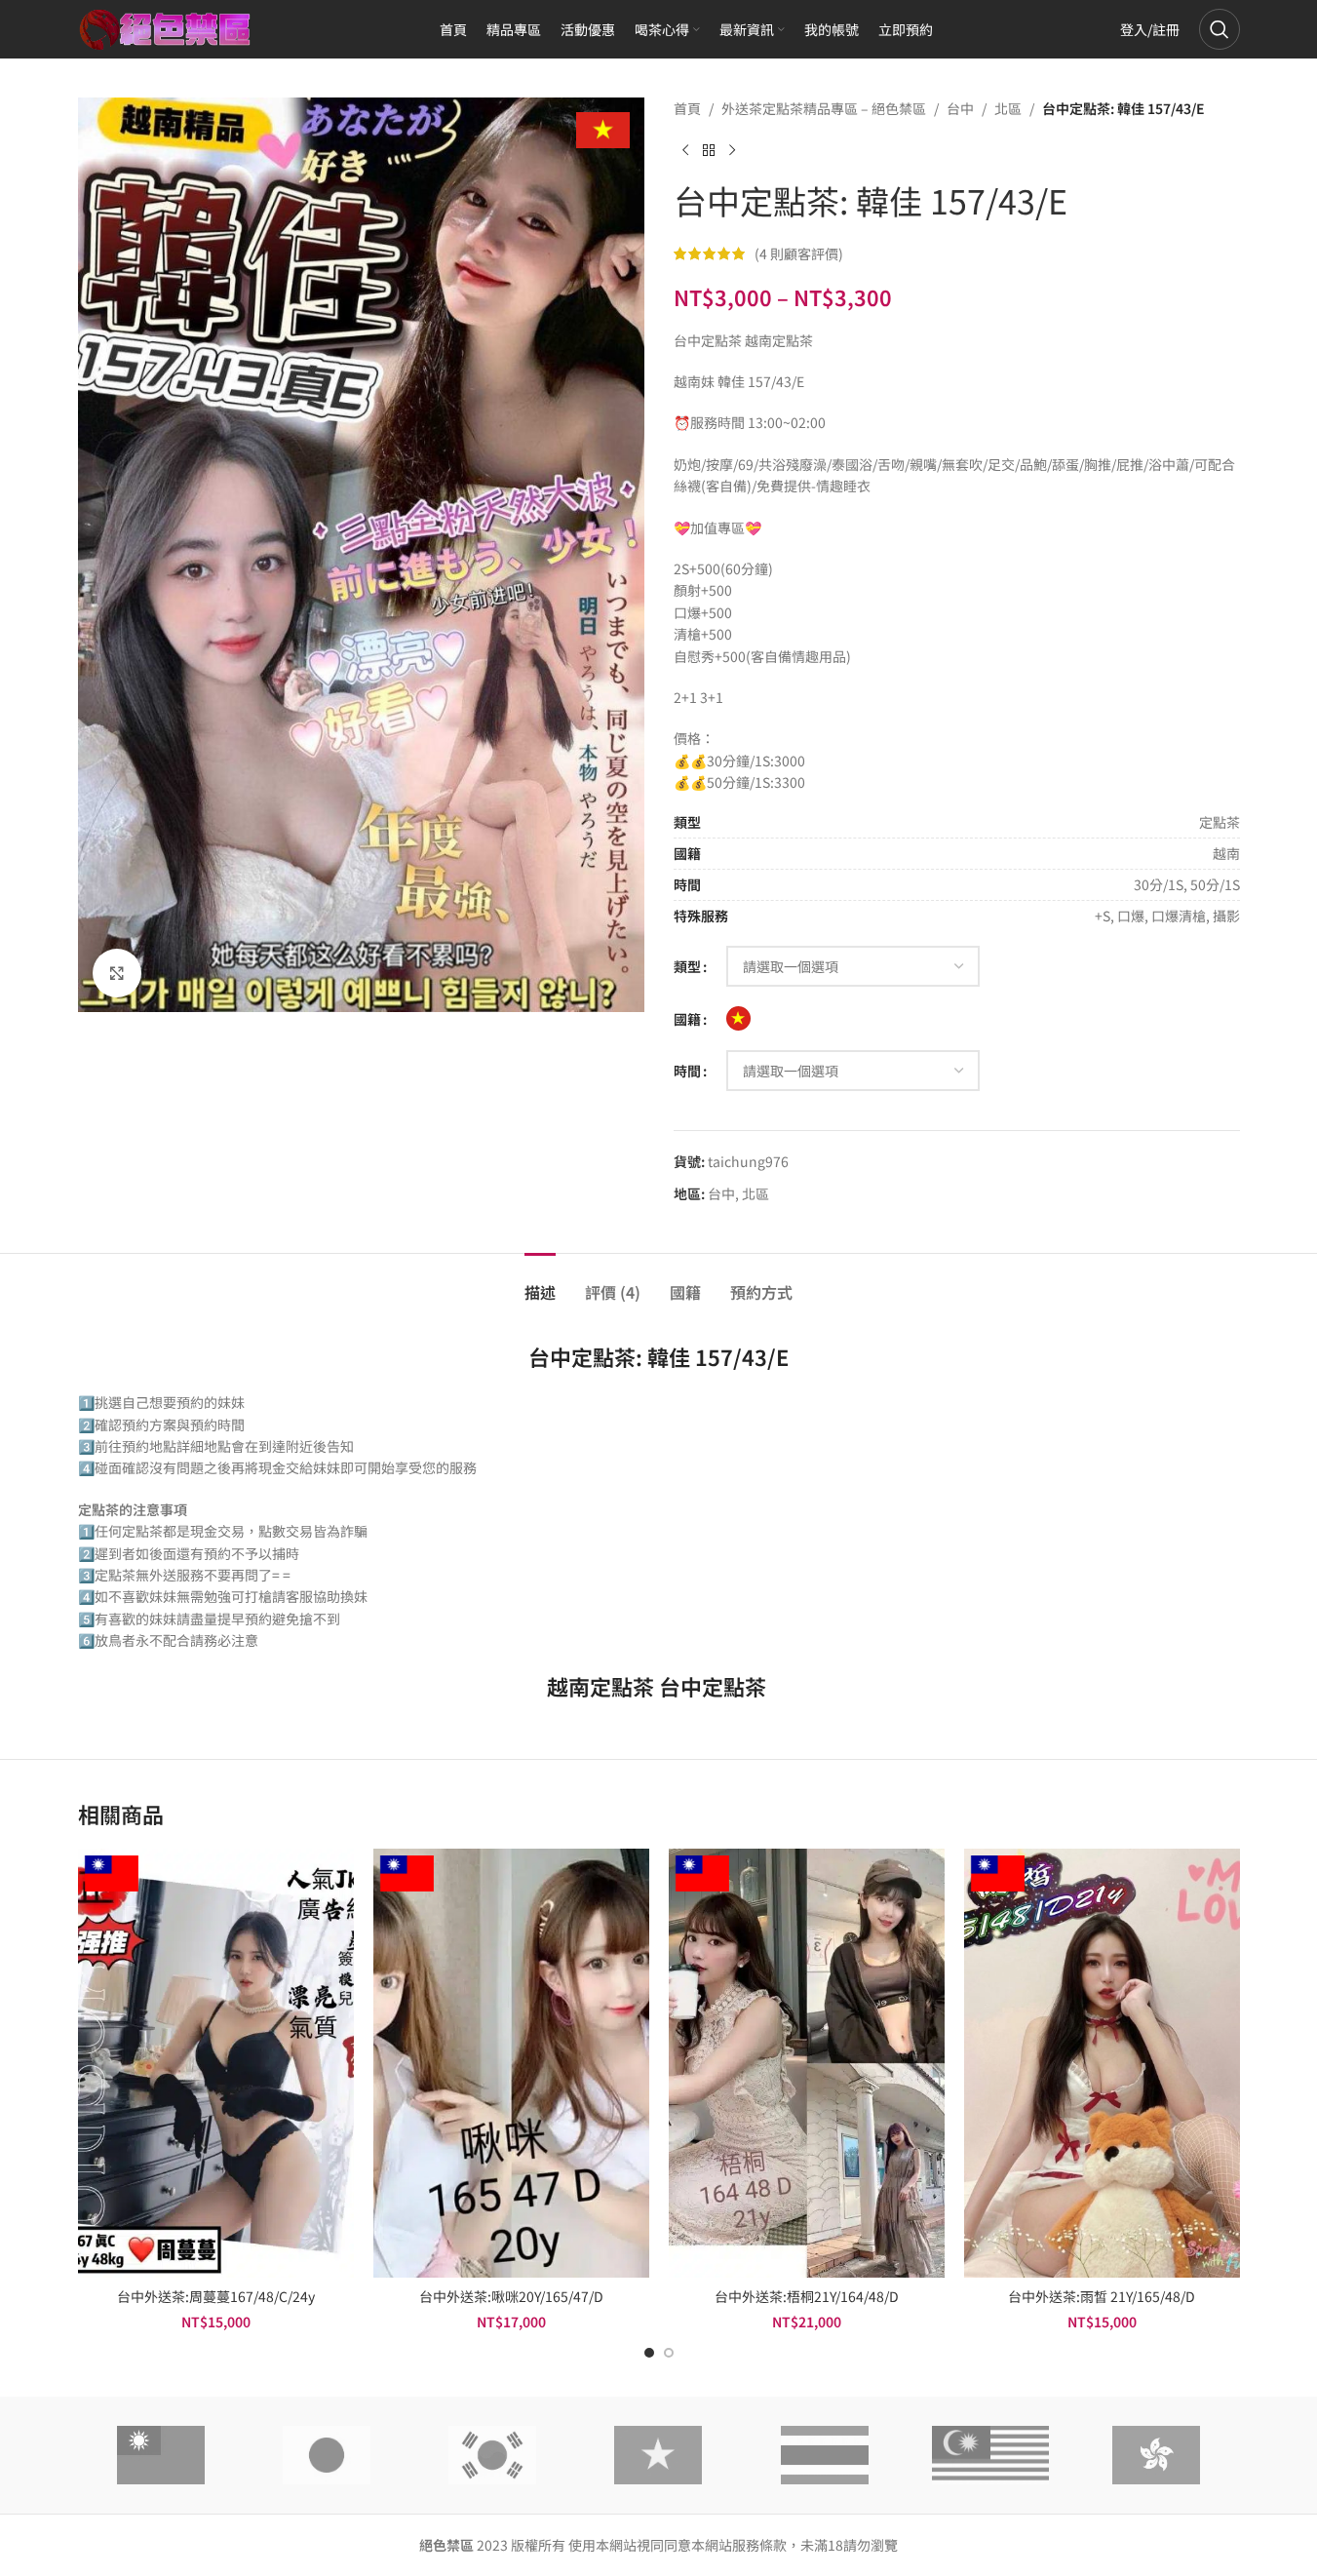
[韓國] (492, 2455)
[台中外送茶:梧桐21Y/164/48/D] (807, 2063)
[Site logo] (166, 27)
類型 (687, 966)
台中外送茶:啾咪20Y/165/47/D (511, 2296)
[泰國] (825, 2455)
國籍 (687, 1019)
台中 (960, 108)
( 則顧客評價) (799, 254)
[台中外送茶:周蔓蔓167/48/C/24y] (216, 2063)
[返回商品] (709, 150)
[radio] (738, 1018)
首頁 (687, 108)
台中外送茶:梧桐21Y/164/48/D (807, 2296)
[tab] (540, 1283)
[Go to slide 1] (649, 2353)
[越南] (658, 2455)
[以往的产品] (685, 150)
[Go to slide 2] (669, 2353)
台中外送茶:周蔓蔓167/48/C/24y (216, 2296)
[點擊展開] (117, 973)
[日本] (327, 2455)
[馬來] (990, 2455)
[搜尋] (1220, 29)
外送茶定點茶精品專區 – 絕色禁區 (824, 108)
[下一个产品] (732, 150)
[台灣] (161, 2455)
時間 (687, 1071)
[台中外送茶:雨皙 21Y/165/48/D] (1102, 2063)
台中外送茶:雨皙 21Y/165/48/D (1102, 2296)
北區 (1008, 108)
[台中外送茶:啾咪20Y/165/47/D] (511, 2063)
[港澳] (1156, 2455)
